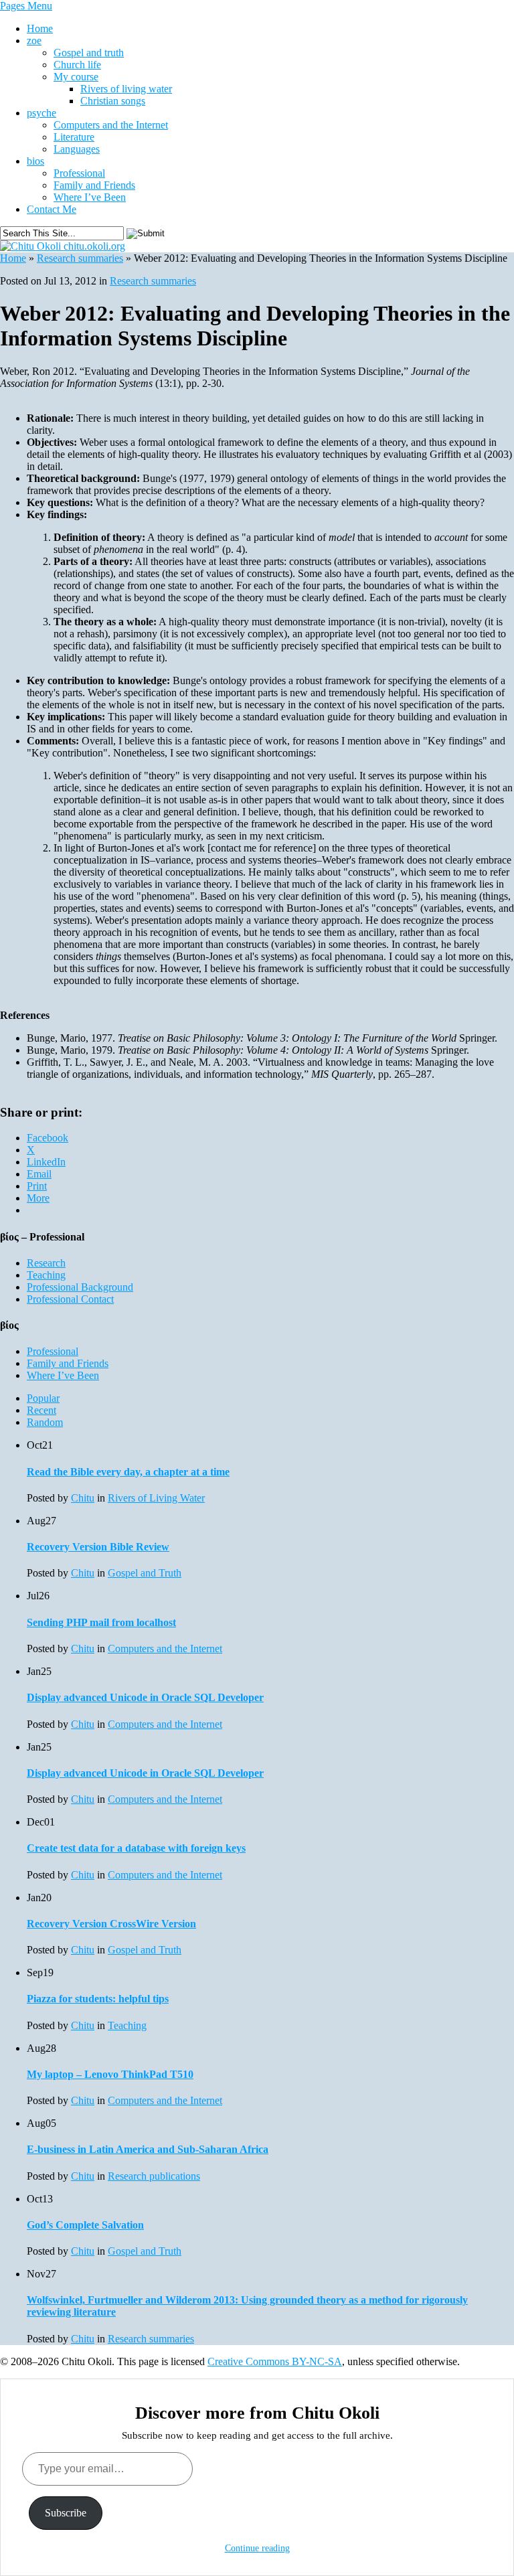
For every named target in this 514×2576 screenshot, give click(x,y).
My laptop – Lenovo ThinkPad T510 (110, 2074)
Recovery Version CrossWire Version (111, 1924)
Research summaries (80, 258)
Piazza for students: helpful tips (98, 1999)
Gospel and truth (89, 53)
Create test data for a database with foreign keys (136, 1848)
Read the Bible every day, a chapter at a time (128, 1472)
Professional (79, 173)
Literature (74, 137)
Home (40, 28)
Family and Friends (94, 185)
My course (76, 77)
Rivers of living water (126, 89)
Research (46, 1263)
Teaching (46, 1275)
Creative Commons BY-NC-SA (275, 2361)
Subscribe (66, 2513)
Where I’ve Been (90, 197)
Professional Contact (70, 1299)
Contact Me (52, 209)
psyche (41, 113)
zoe (34, 41)
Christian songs (113, 101)
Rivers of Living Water (156, 1498)
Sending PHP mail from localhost (101, 1622)
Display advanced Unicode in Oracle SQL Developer (145, 1697)
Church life (77, 65)
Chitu (83, 1498)
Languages (77, 149)
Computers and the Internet (111, 125)
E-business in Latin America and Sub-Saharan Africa (148, 2149)
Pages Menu (26, 6)
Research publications (154, 2176)
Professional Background (80, 1287)
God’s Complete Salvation (85, 2225)
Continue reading (257, 2548)
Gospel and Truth (145, 1573)
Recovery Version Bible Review (98, 1547)
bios (35, 161)
